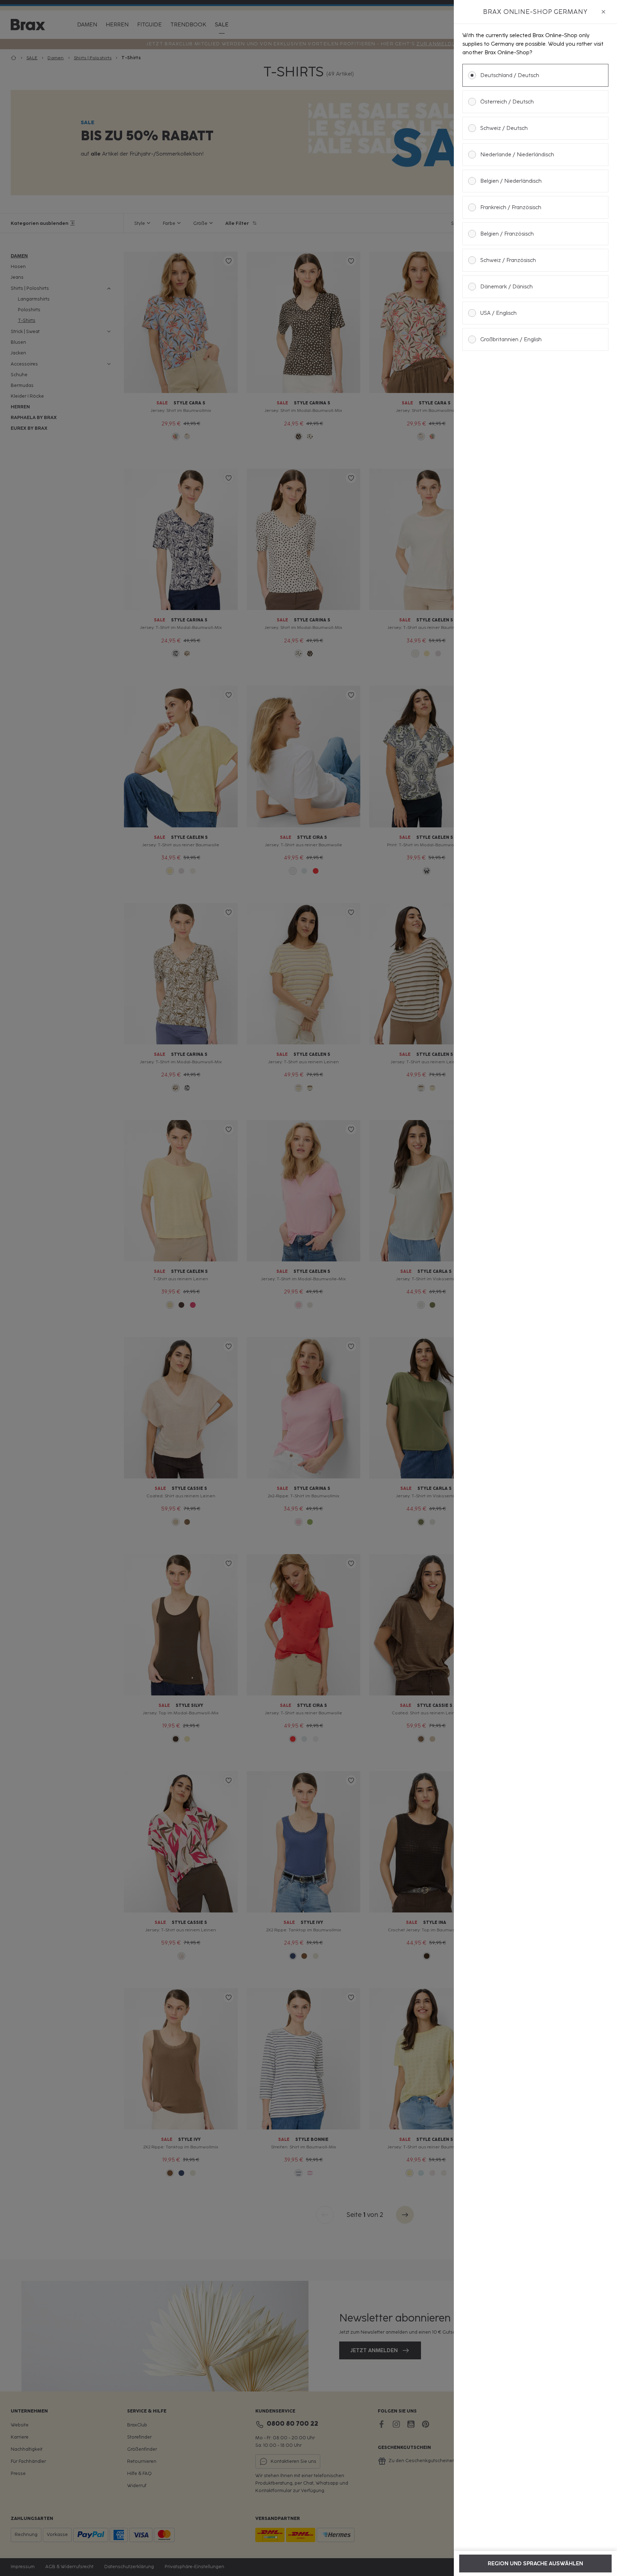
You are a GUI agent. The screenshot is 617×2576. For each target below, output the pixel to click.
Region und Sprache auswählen (535, 2564)
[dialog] (535, 1288)
